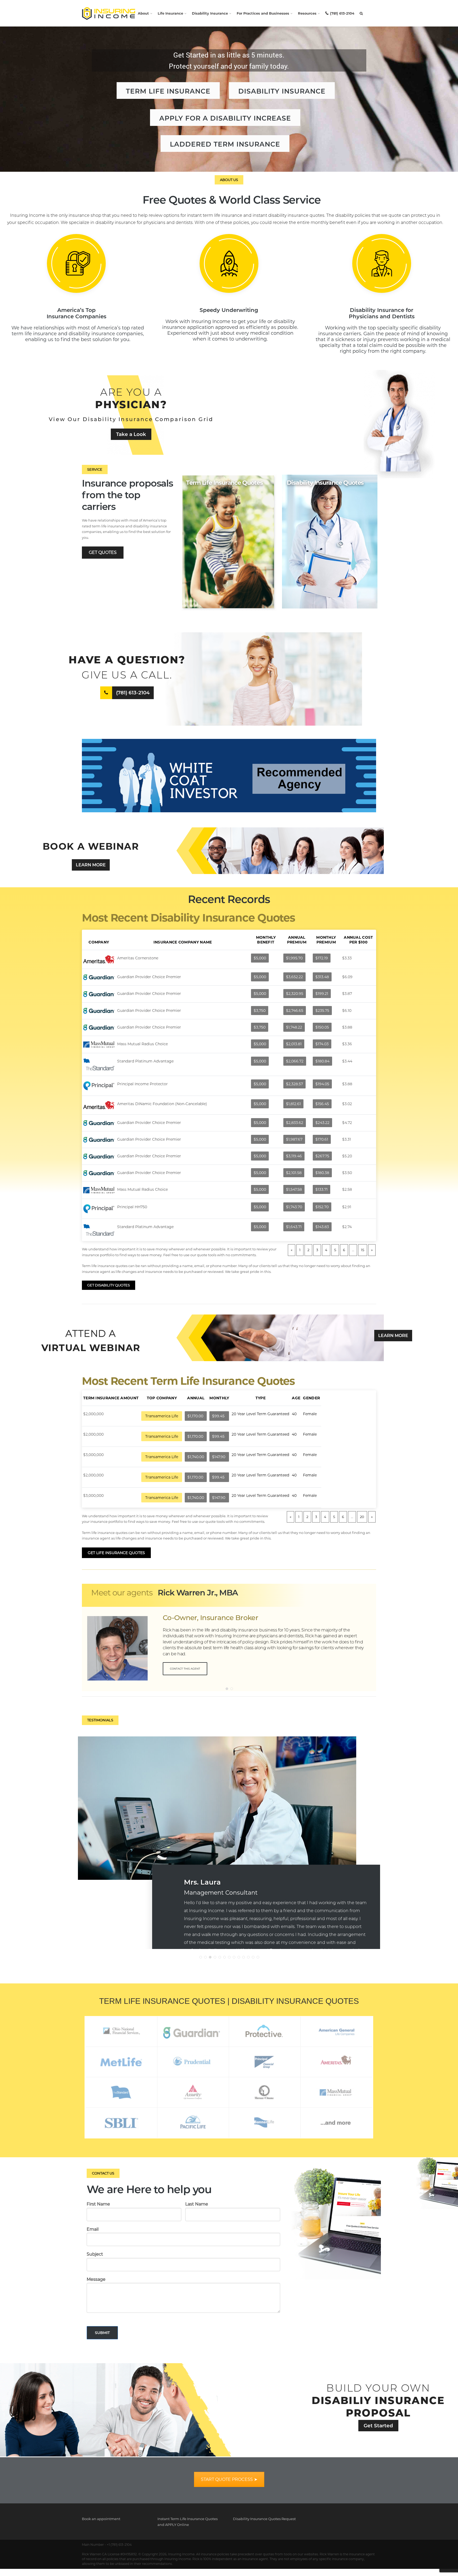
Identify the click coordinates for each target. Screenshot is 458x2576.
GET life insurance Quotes (116, 1553)
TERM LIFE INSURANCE (168, 91)
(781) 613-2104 (342, 13)
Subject (95, 2254)
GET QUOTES (103, 552)
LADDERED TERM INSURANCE (225, 144)
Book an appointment (101, 2519)
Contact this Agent (185, 1669)
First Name (98, 2204)
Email (93, 2229)
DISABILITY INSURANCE (282, 91)
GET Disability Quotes (109, 1285)
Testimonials (100, 1720)
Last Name (197, 2204)
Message (96, 2279)
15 (363, 1250)
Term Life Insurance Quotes (224, 483)
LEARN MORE (91, 865)
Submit (102, 2333)
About (143, 13)
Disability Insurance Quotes (325, 483)
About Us (229, 180)
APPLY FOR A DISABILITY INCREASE (225, 118)
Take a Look (131, 434)
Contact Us (103, 2173)
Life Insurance (170, 13)
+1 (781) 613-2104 (119, 2545)
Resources (307, 13)
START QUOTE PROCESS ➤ (229, 2479)
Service (95, 469)
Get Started (378, 2426)
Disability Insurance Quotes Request (264, 2519)
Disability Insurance (210, 13)
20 (362, 1517)
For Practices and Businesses (263, 13)
